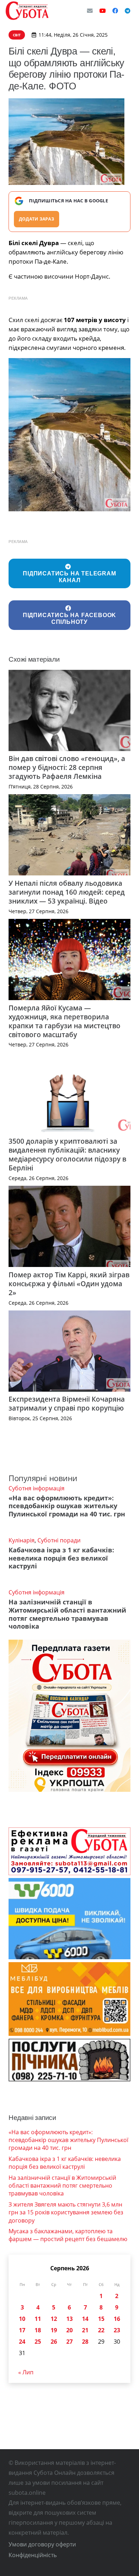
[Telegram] (128, 11)
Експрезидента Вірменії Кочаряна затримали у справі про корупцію (67, 1403)
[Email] (90, 11)
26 (54, 2342)
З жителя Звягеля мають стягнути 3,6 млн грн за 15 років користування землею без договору (66, 2212)
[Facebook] (115, 11)
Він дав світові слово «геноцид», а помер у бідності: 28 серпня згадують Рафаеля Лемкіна (67, 767)
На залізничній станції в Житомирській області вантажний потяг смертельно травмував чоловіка (67, 1614)
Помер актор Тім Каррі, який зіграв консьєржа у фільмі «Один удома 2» (69, 1284)
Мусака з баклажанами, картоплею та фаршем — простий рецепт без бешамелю (68, 2235)
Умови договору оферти (42, 2544)
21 (85, 2330)
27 (69, 2342)
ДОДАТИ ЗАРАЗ (37, 219)
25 (38, 2342)
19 (54, 2330)
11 (38, 2319)
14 (85, 2319)
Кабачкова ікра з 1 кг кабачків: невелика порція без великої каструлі (61, 1558)
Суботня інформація (37, 1488)
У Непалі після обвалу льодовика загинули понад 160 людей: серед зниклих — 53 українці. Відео (67, 892)
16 (117, 2319)
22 (101, 2330)
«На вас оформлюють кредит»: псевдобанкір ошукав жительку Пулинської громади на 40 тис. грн (67, 1506)
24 (22, 2342)
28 (85, 2342)
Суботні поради (59, 1540)
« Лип (26, 2372)
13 (69, 2319)
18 (38, 2330)
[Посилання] (27, 11)
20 (69, 2330)
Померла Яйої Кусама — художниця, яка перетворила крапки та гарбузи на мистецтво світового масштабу (65, 1021)
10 (22, 2319)
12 (54, 2319)
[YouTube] (103, 11)
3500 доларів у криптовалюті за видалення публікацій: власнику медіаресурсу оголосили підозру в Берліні (67, 1154)
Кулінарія (22, 1540)
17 (22, 2330)
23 (117, 2330)
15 (101, 2319)
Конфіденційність (33, 2555)
